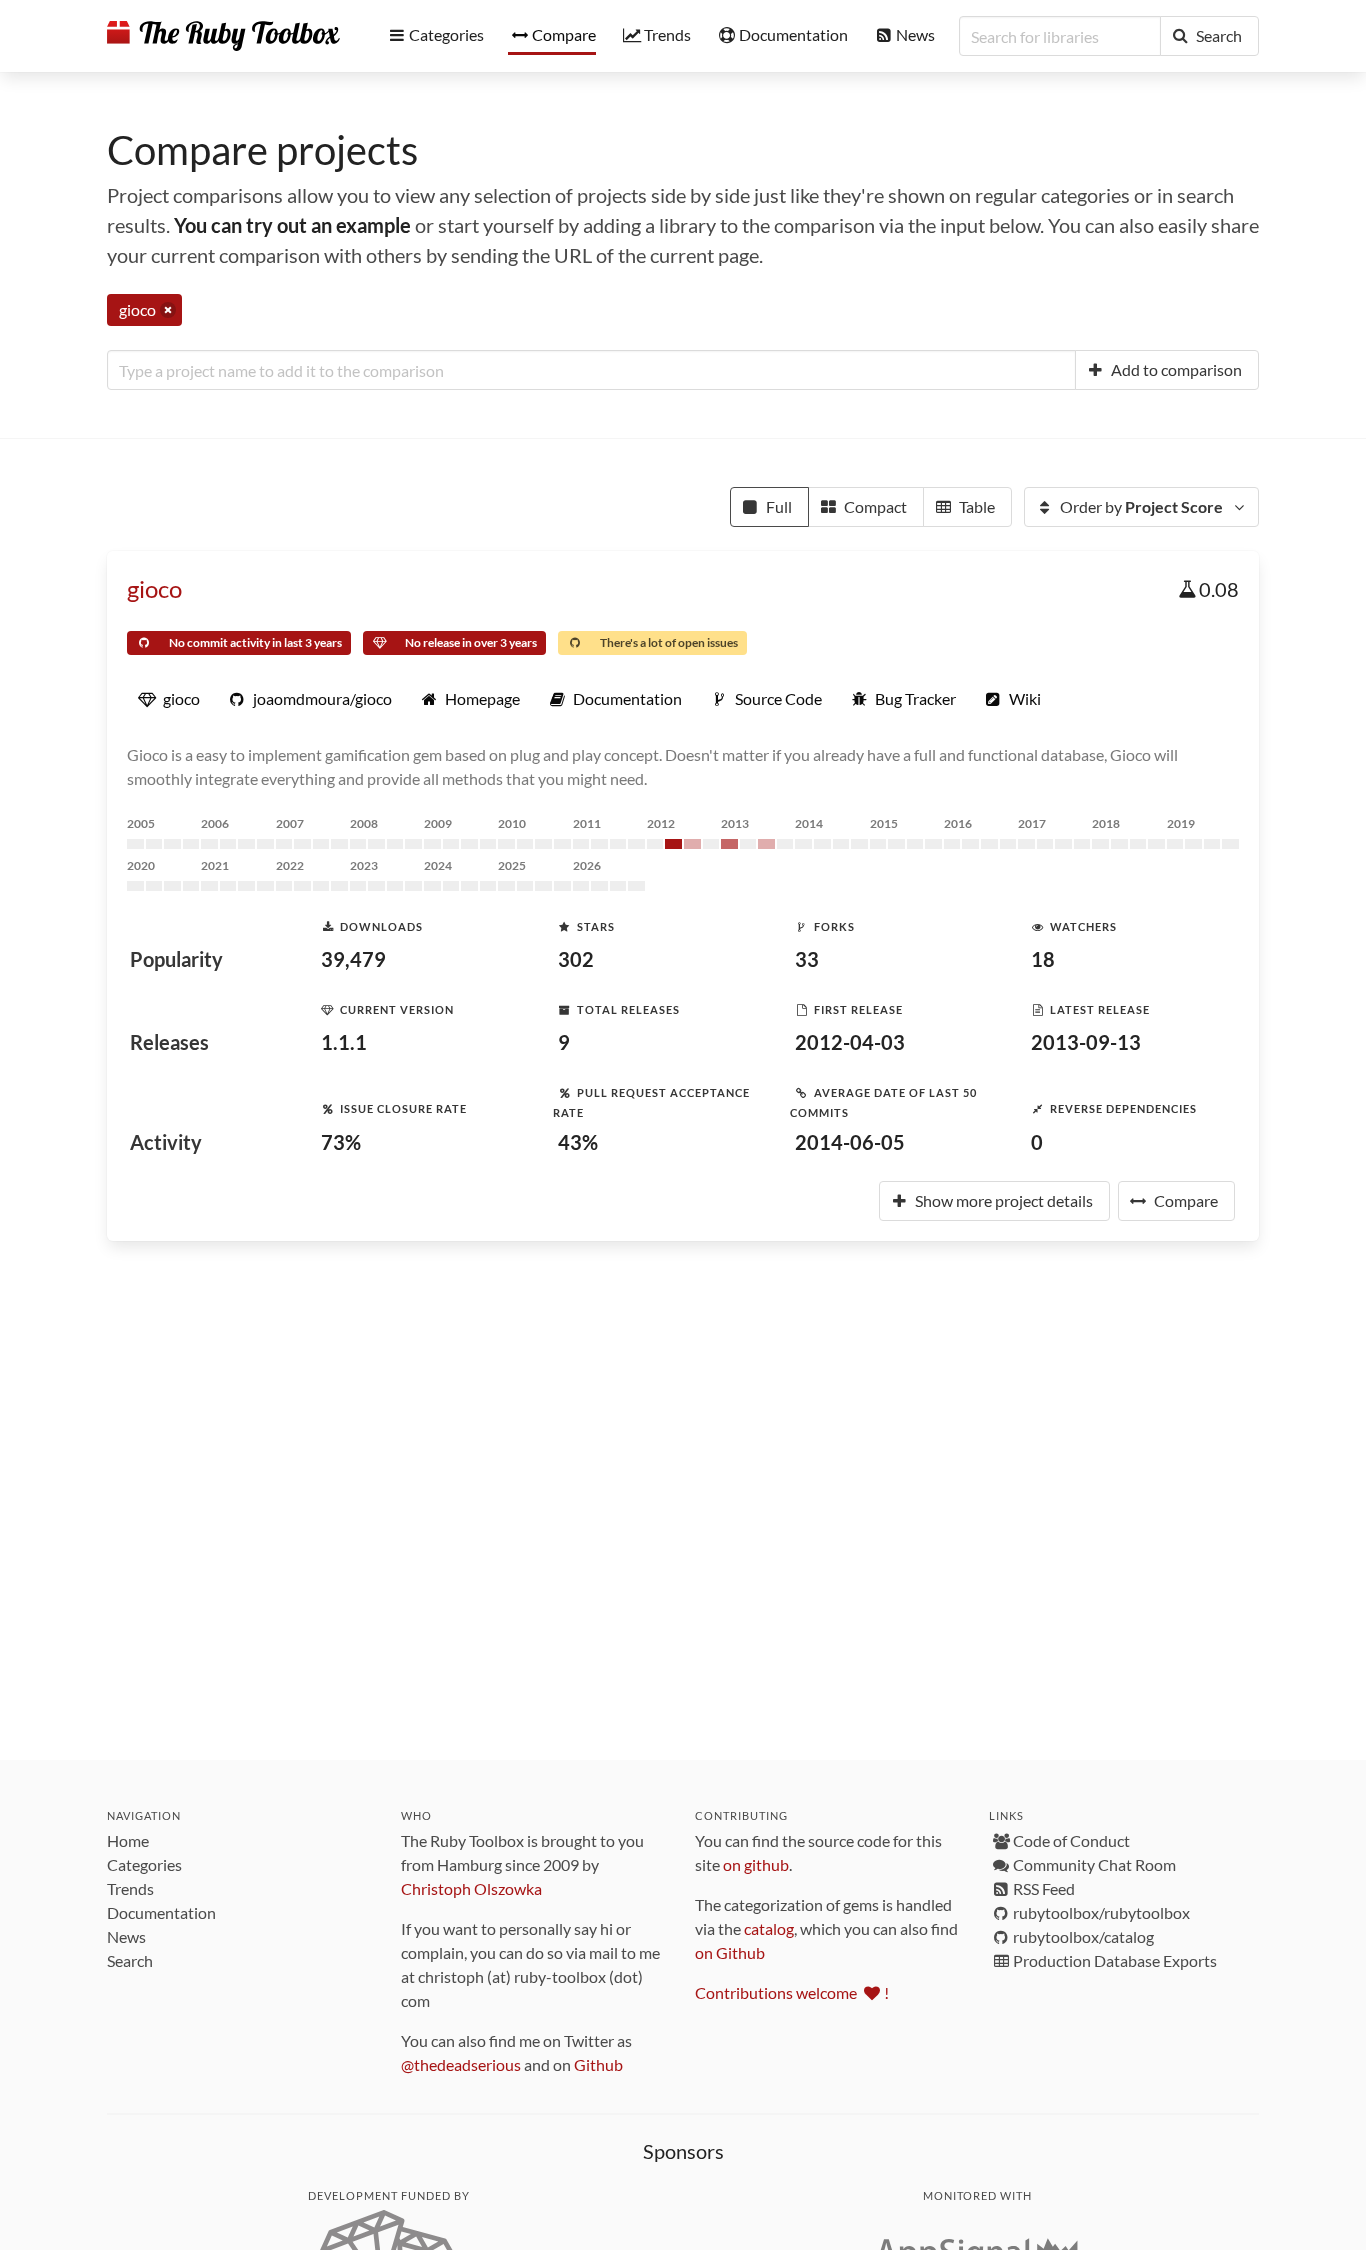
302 (576, 959)
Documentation (161, 1912)
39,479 (353, 959)
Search (130, 1960)
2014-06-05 (850, 1142)
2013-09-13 (1086, 1042)
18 (1043, 959)
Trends (130, 1888)
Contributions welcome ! (792, 1992)
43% (578, 1142)
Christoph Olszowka (471, 1888)
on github (756, 1864)
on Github (730, 1952)
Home (128, 1840)
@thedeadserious (461, 2064)
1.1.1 (344, 1042)
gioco (154, 588)
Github (598, 2064)
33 (807, 959)
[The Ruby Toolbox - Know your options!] (223, 36)
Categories (144, 1864)
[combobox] (591, 370)
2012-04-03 (850, 1042)
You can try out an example (292, 225)
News (126, 1936)
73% (341, 1142)
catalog (769, 1928)
